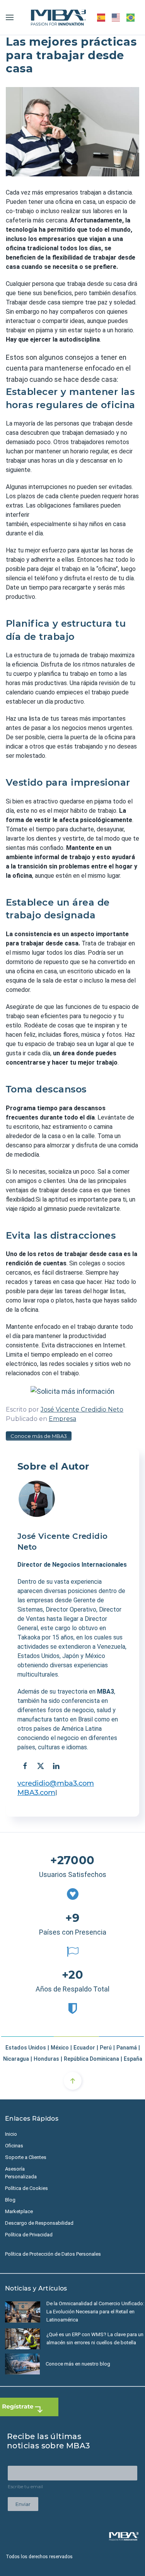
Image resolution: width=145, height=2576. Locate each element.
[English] (116, 17)
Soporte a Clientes (26, 2157)
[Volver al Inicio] (58, 17)
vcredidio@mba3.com (56, 1783)
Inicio (11, 2134)
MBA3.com (36, 1793)
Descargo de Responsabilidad (39, 2223)
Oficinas (14, 2146)
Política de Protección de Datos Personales (53, 2254)
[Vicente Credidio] (37, 1499)
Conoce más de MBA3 (39, 1436)
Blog (10, 2200)
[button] (10, 17)
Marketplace (19, 2211)
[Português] (131, 17)
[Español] (101, 17)
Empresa (62, 1419)
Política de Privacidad (29, 2235)
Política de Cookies (26, 2188)
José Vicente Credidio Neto (82, 1409)
